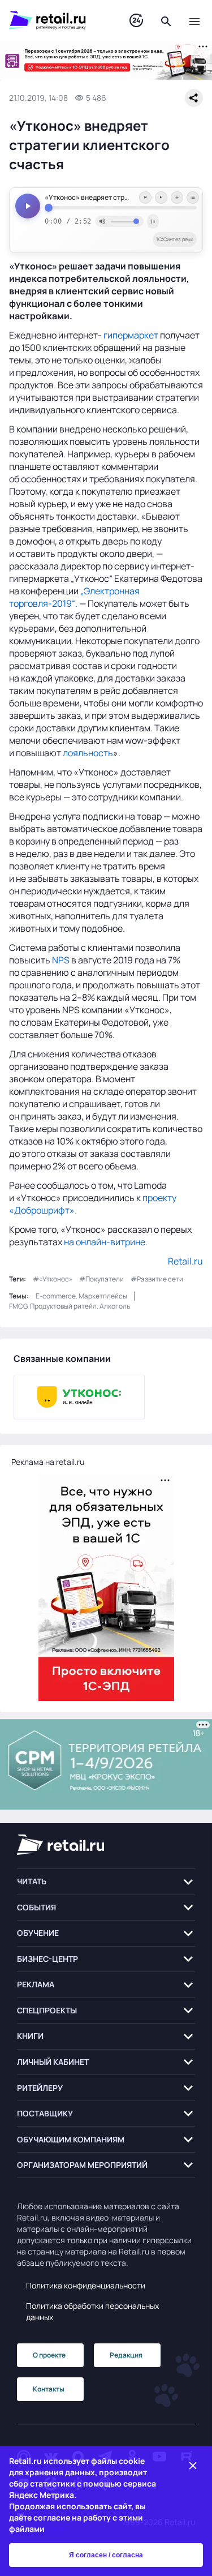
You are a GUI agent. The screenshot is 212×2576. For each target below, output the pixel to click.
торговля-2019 (40, 603)
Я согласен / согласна (106, 2555)
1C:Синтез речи (175, 239)
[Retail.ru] (58, 20)
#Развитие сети (157, 1279)
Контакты (49, 2389)
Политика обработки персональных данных (92, 2311)
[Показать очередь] (193, 198)
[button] (106, 1882)
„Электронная (110, 591)
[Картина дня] (136, 21)
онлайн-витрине (111, 1242)
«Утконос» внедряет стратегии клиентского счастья (121, 198)
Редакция (126, 2355)
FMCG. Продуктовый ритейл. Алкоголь (70, 1306)
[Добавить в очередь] (177, 198)
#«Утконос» (53, 1279)
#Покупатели (101, 1279)
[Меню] (194, 20)
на (70, 1242)
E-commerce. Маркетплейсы (81, 1296)
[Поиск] (166, 20)
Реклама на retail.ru (48, 1462)
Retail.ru (185, 1261)
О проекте (49, 2355)
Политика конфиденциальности (86, 2285)
